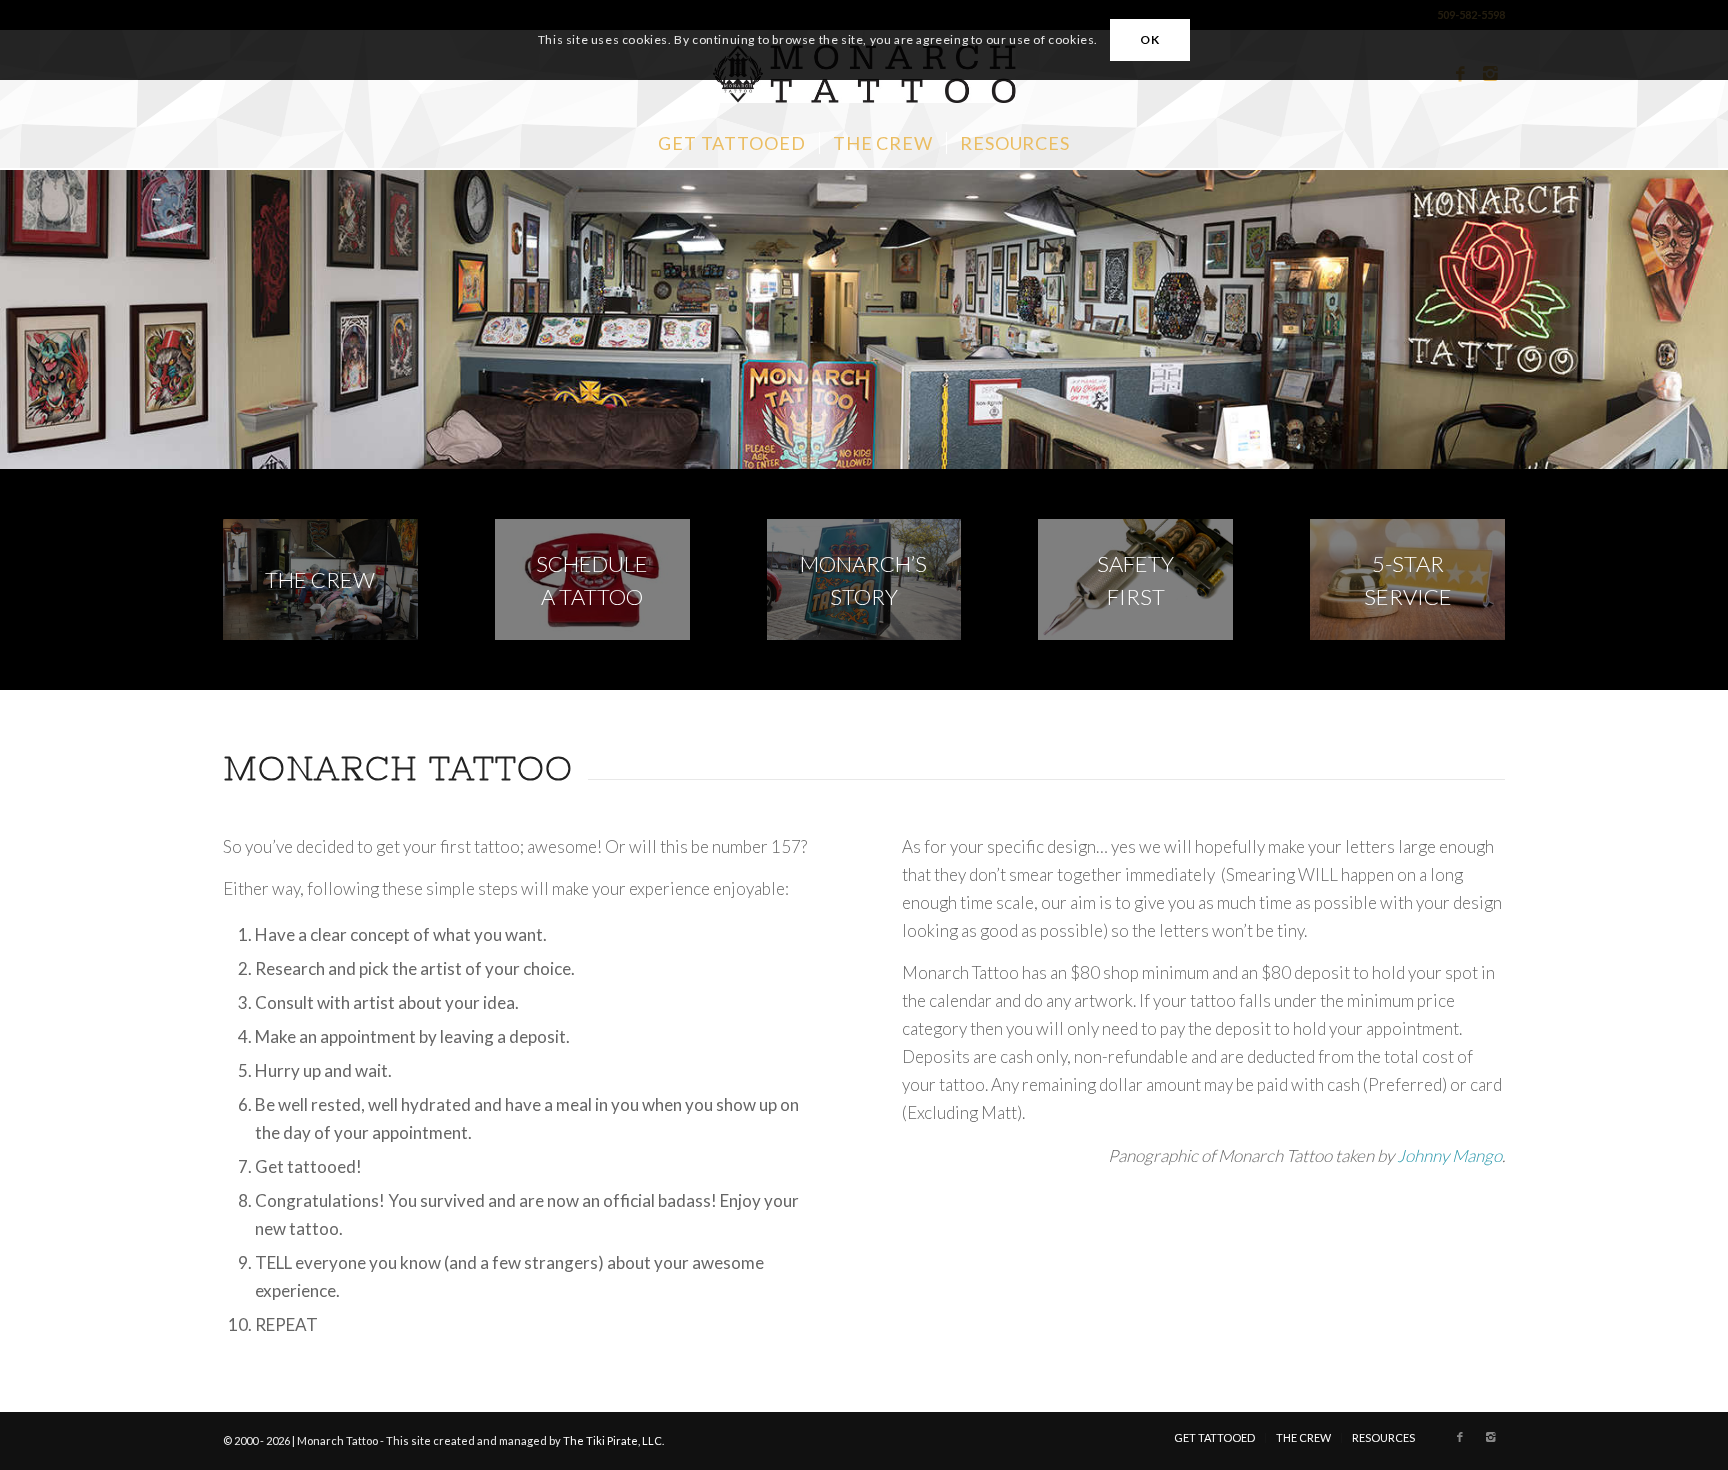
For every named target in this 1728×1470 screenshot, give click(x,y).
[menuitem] (732, 143)
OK (1149, 39)
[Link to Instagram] (1490, 1437)
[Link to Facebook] (1460, 1437)
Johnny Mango (1449, 1155)
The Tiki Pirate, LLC (612, 1440)
